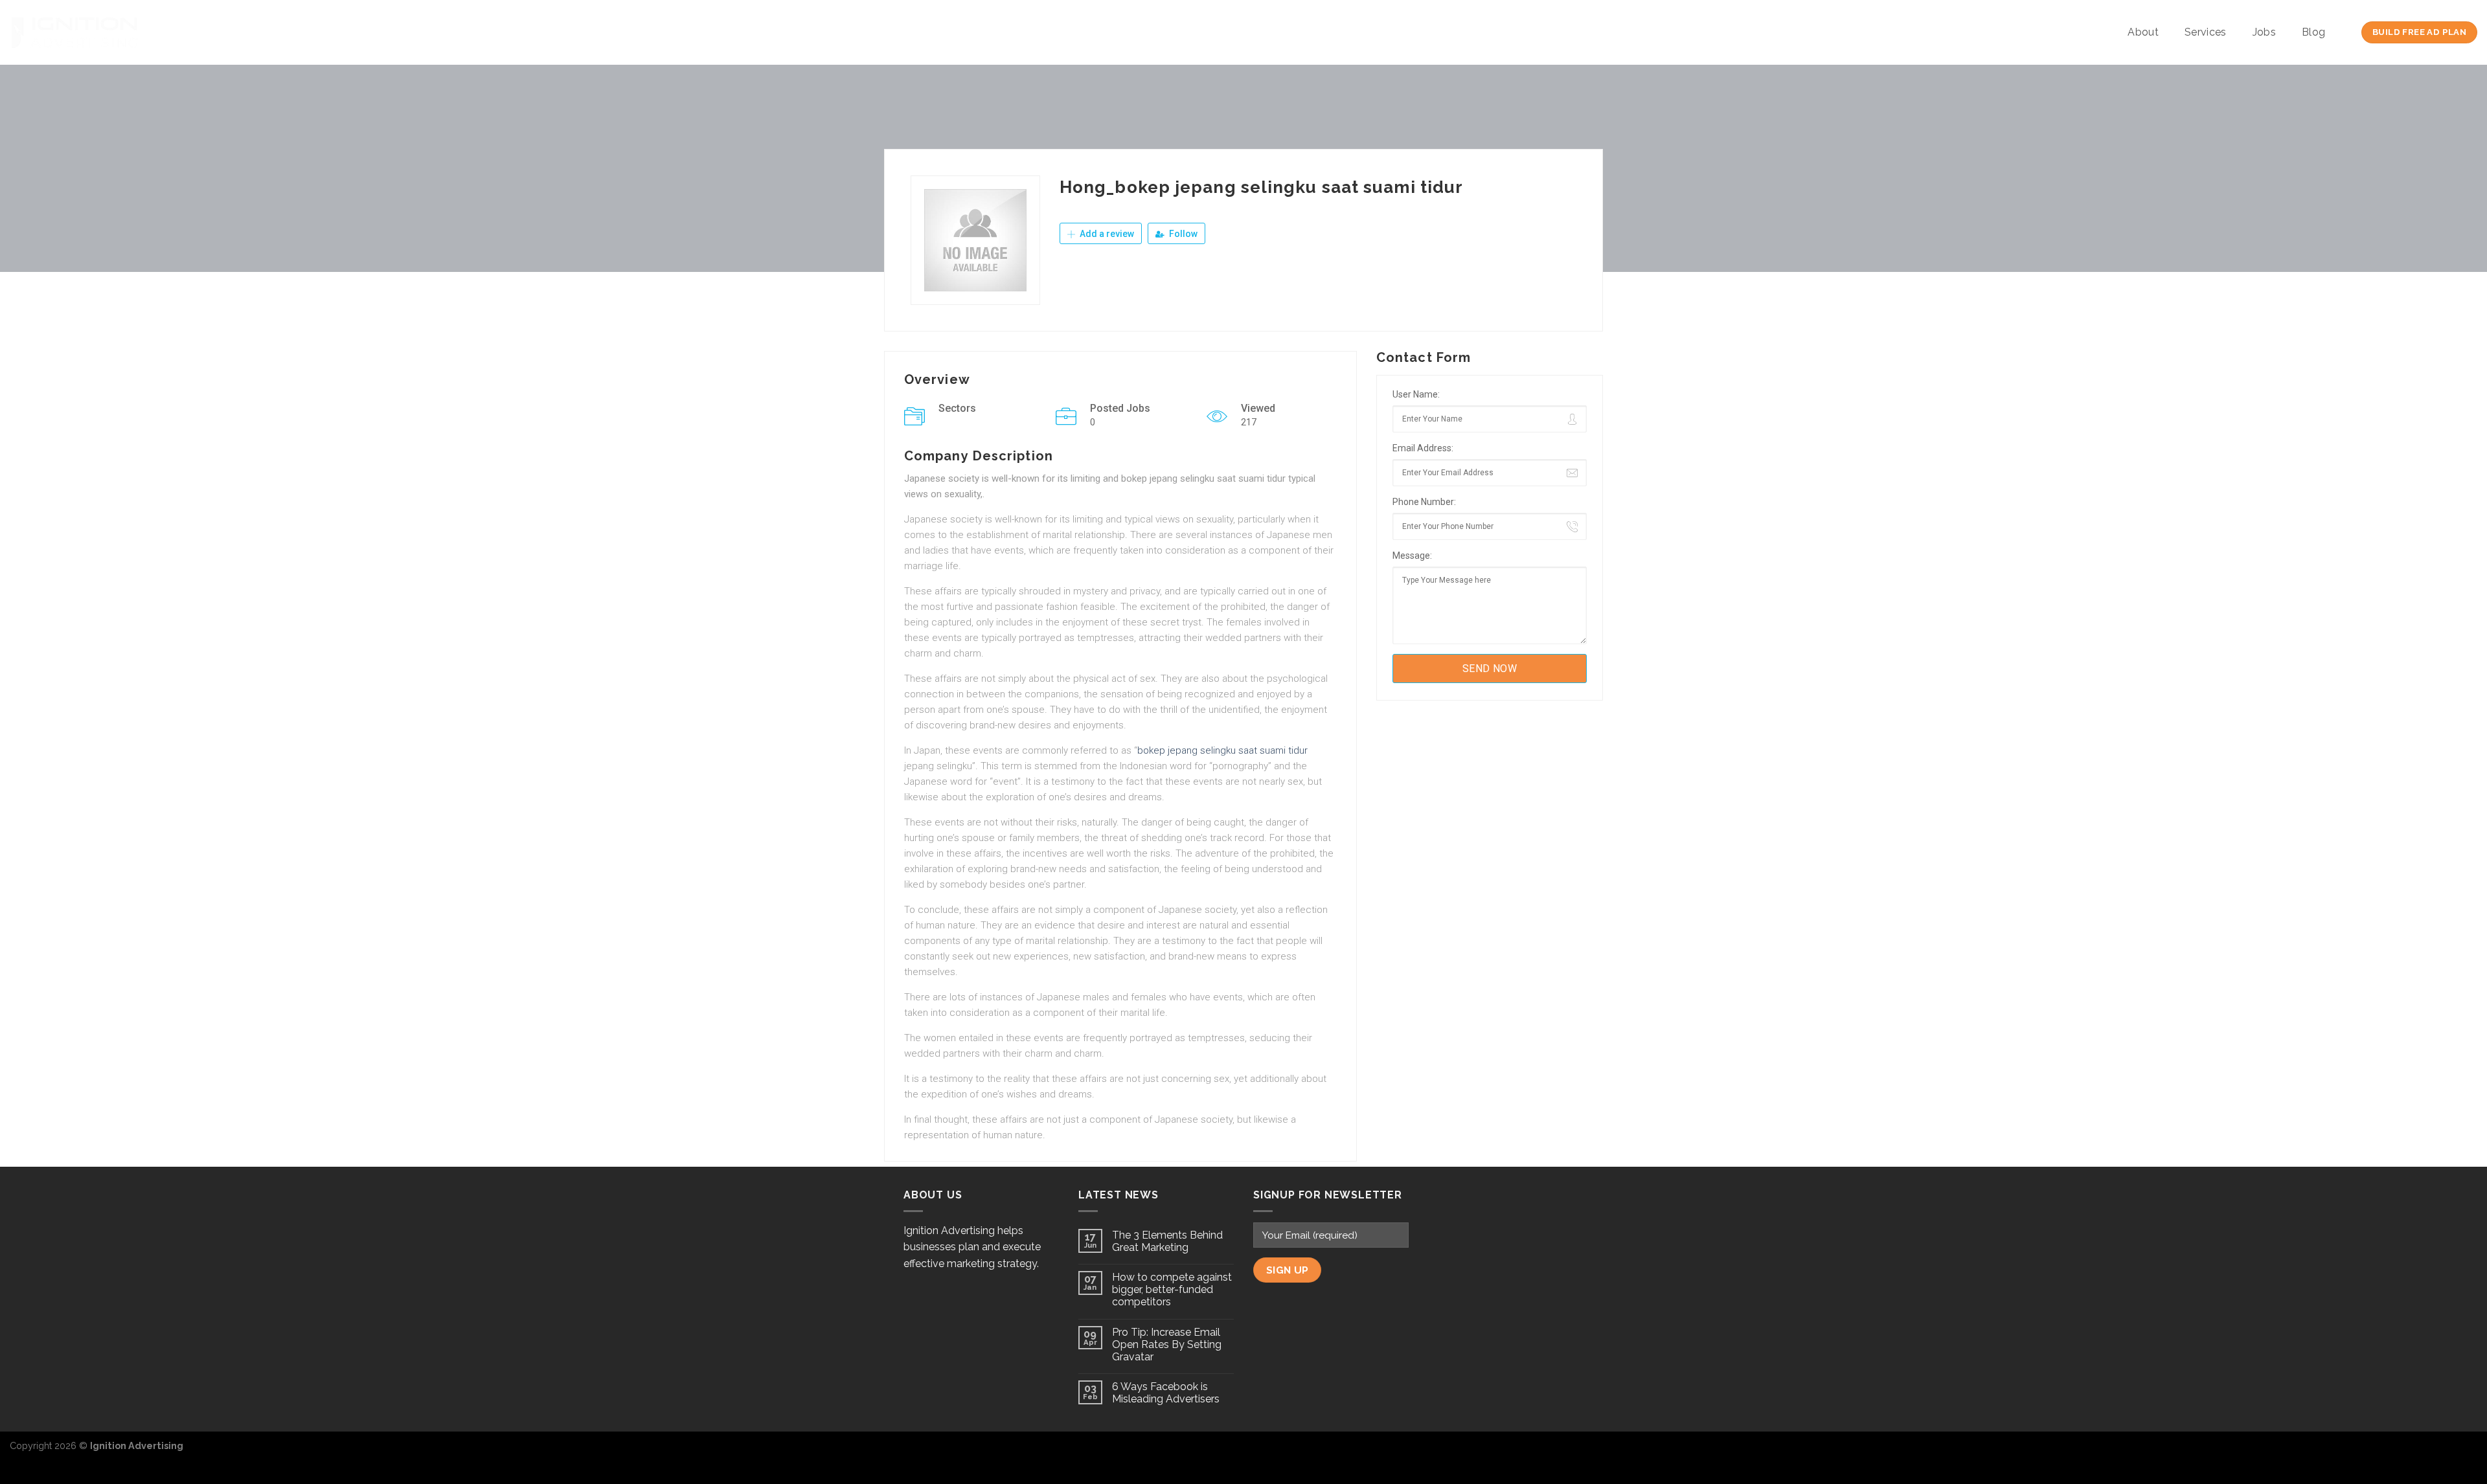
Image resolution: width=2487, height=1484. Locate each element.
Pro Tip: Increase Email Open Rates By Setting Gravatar (1167, 1344)
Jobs (2264, 32)
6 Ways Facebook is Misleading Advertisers (1166, 1393)
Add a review (1106, 234)
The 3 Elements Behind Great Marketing (1167, 1241)
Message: (1412, 556)
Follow (1182, 234)
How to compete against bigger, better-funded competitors (1172, 1289)
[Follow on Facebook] (2425, 1452)
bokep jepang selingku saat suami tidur (1222, 750)
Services (2206, 32)
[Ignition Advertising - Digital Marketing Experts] (74, 32)
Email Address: (1423, 448)
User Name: (1416, 394)
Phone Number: (1424, 502)
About (2143, 32)
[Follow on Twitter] (2446, 1452)
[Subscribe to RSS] (2467, 1452)
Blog (2313, 32)
